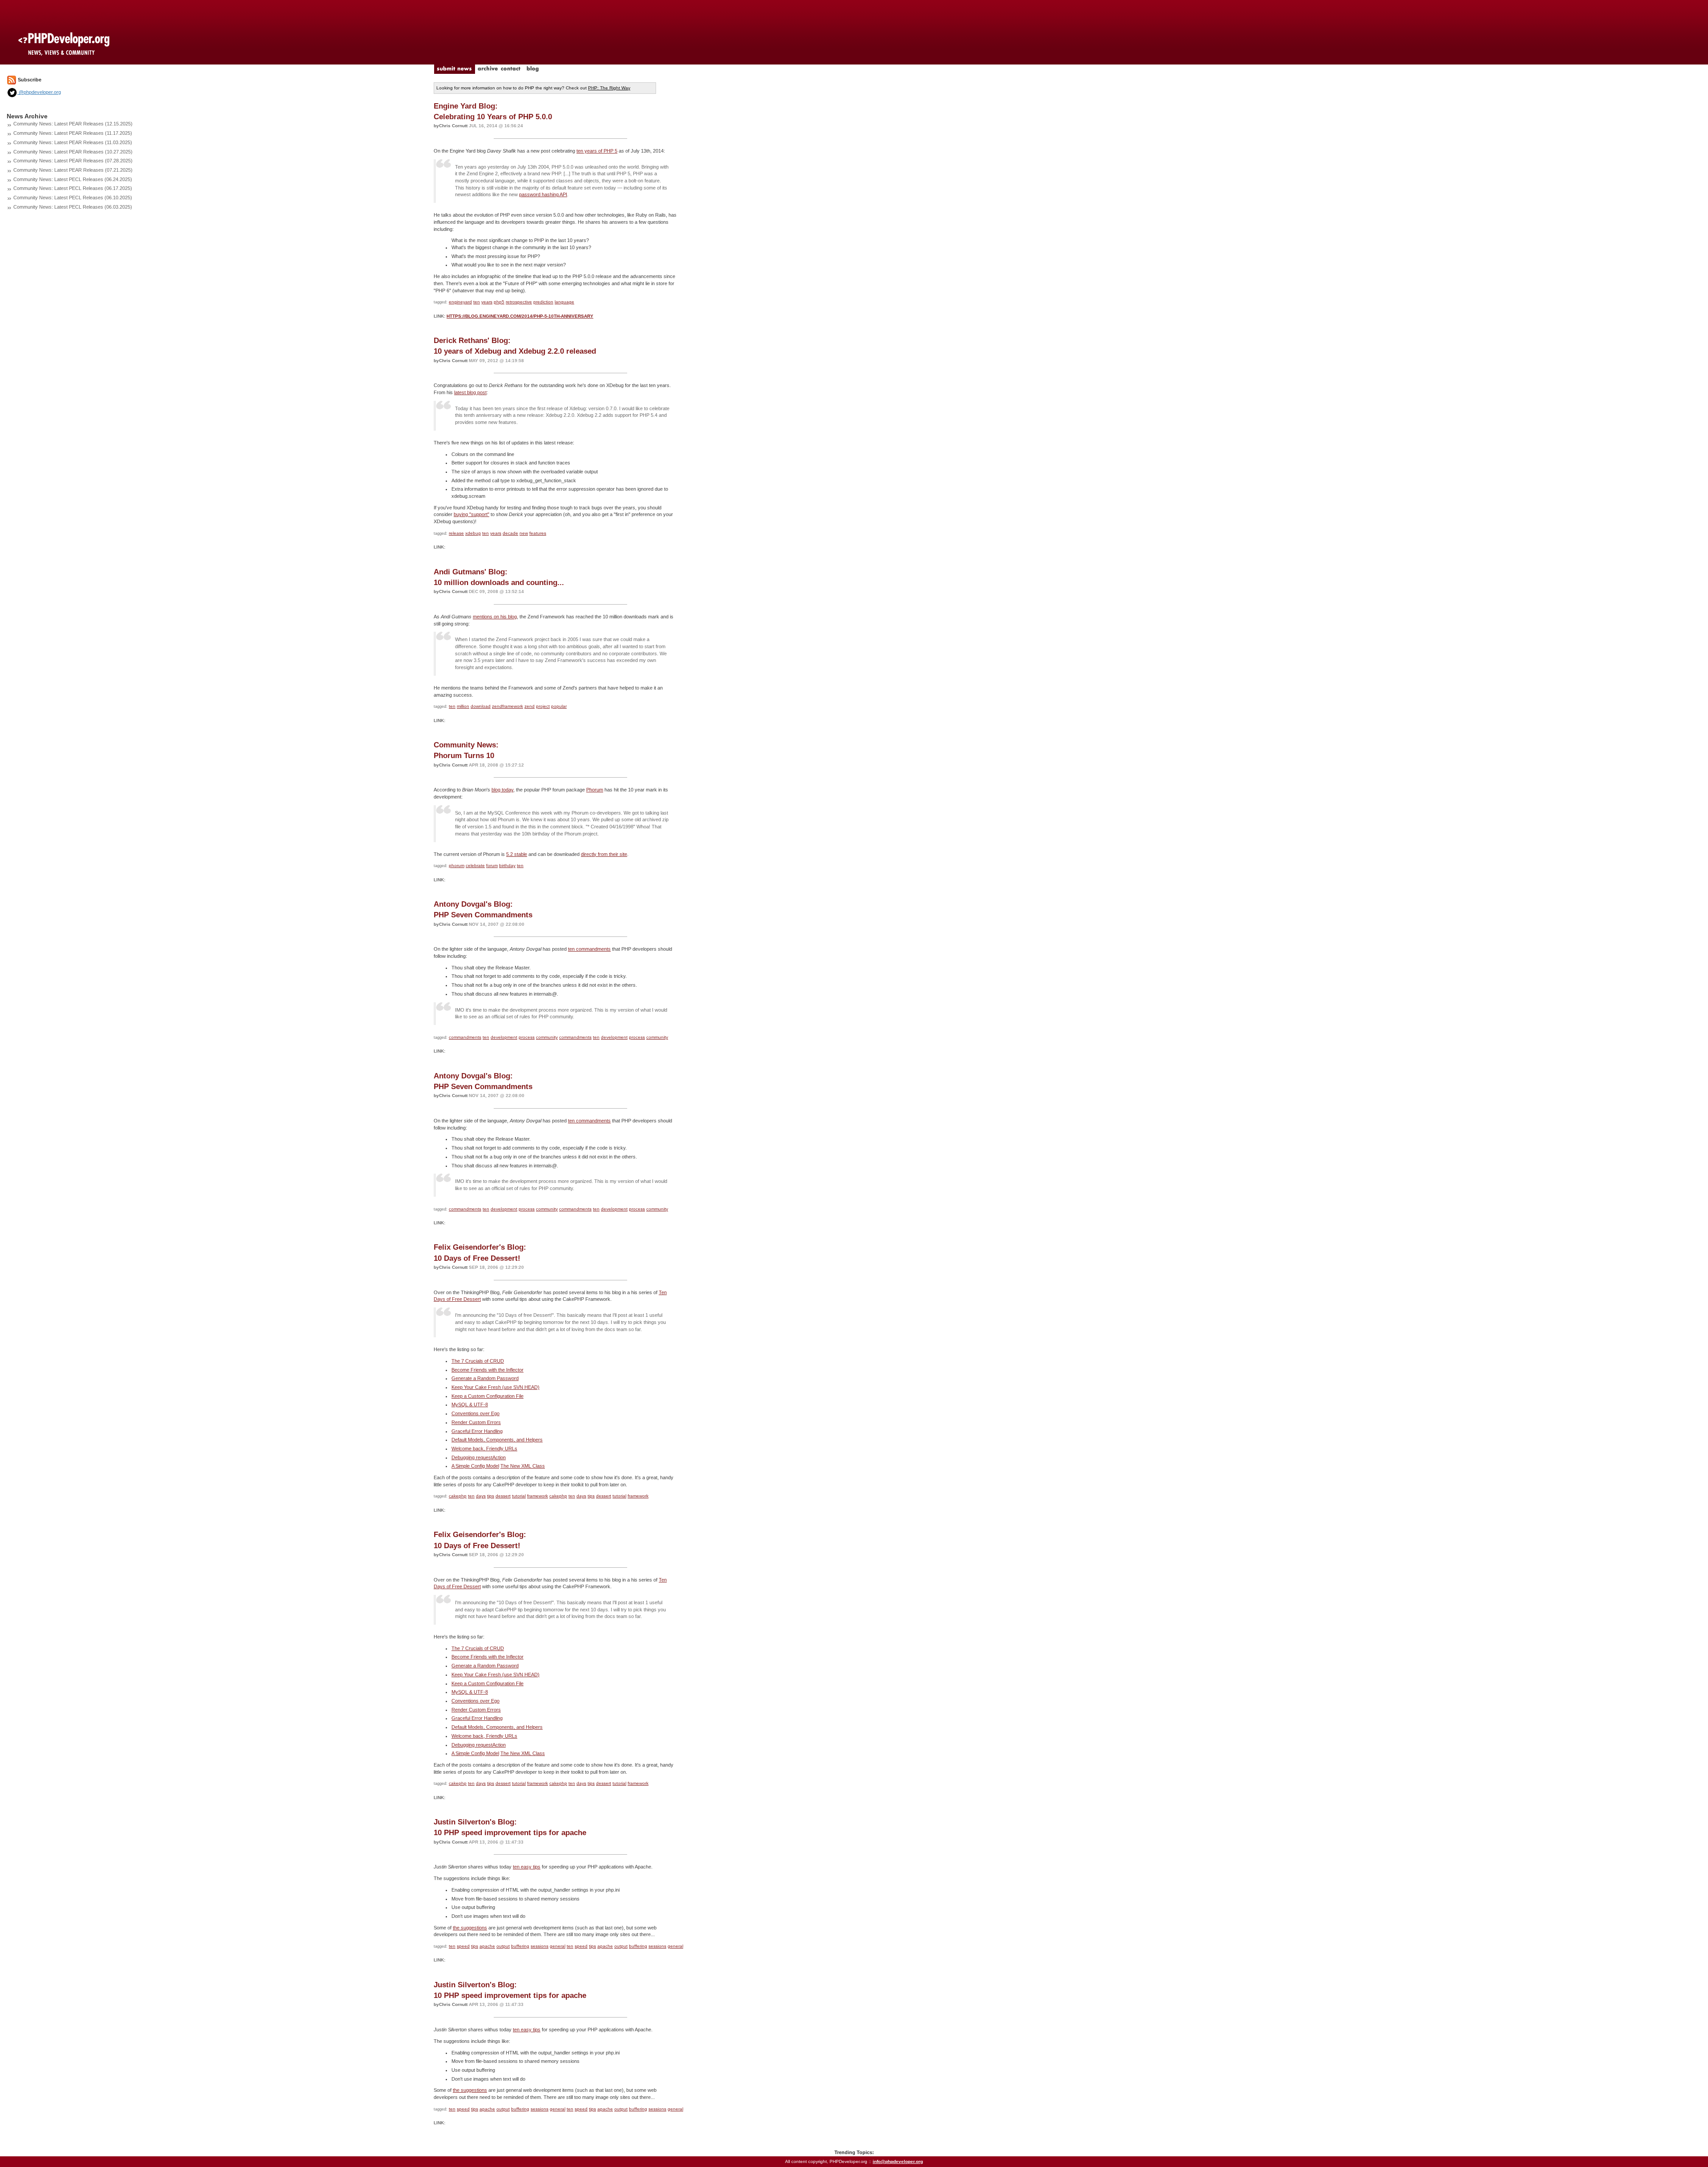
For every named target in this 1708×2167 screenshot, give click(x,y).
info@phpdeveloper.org (898, 2161)
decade (510, 533)
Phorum (595, 790)
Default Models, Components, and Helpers (497, 1440)
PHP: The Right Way (609, 88)
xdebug (473, 533)
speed (463, 1946)
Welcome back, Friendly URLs (484, 1449)
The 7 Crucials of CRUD (478, 1361)
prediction (543, 302)
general (558, 1946)
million (463, 706)
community (547, 1037)
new (524, 533)
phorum (457, 866)
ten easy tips (527, 1867)
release (456, 533)
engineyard (460, 302)
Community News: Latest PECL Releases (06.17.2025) (73, 188)
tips (491, 1496)
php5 (499, 302)
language (564, 302)
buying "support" (471, 514)
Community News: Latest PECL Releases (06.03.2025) (73, 207)
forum (492, 866)
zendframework (508, 706)
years (487, 302)
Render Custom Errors (476, 1422)
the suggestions (470, 1928)
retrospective (519, 302)
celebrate (475, 866)
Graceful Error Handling (477, 1431)
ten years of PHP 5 (597, 151)
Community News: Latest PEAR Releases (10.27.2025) (73, 152)
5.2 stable (517, 854)
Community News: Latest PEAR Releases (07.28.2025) (73, 161)
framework (538, 1496)
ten (477, 302)
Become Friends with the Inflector (487, 1370)
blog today (502, 790)
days (481, 1496)
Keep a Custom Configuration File (487, 1396)
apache (487, 1946)
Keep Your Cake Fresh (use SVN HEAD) (495, 1387)
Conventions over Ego (475, 1413)
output (503, 1946)
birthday (507, 866)
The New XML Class (523, 1466)
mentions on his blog (495, 617)
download (481, 706)
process (527, 1037)
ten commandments (589, 949)
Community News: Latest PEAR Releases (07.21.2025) (73, 170)
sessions (540, 1946)
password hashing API (543, 194)
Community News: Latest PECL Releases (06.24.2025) (73, 179)
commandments (465, 1037)
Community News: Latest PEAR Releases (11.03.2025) (73, 142)
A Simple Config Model (475, 1466)
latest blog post (470, 392)
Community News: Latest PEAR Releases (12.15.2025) (73, 124)
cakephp (458, 1496)
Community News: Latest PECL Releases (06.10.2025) (73, 198)
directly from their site (604, 854)
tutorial (519, 1496)
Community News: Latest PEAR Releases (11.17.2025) (73, 133)
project (543, 706)
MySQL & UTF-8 (470, 1404)
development (504, 1037)
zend (530, 706)
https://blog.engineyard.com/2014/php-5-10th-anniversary (520, 316)
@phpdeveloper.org (39, 92)
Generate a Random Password (485, 1378)
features (538, 533)
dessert (503, 1496)
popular (559, 706)
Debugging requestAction (479, 1457)
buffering (520, 1946)
